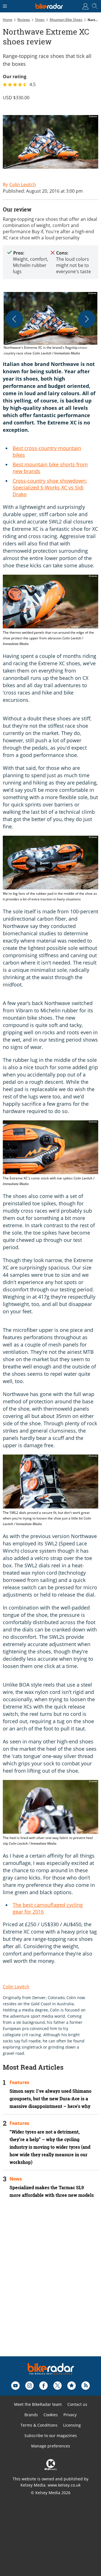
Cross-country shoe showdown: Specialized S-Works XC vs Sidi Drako (50, 487)
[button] (50, 324)
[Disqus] (50, 2285)
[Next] (87, 319)
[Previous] (14, 319)
